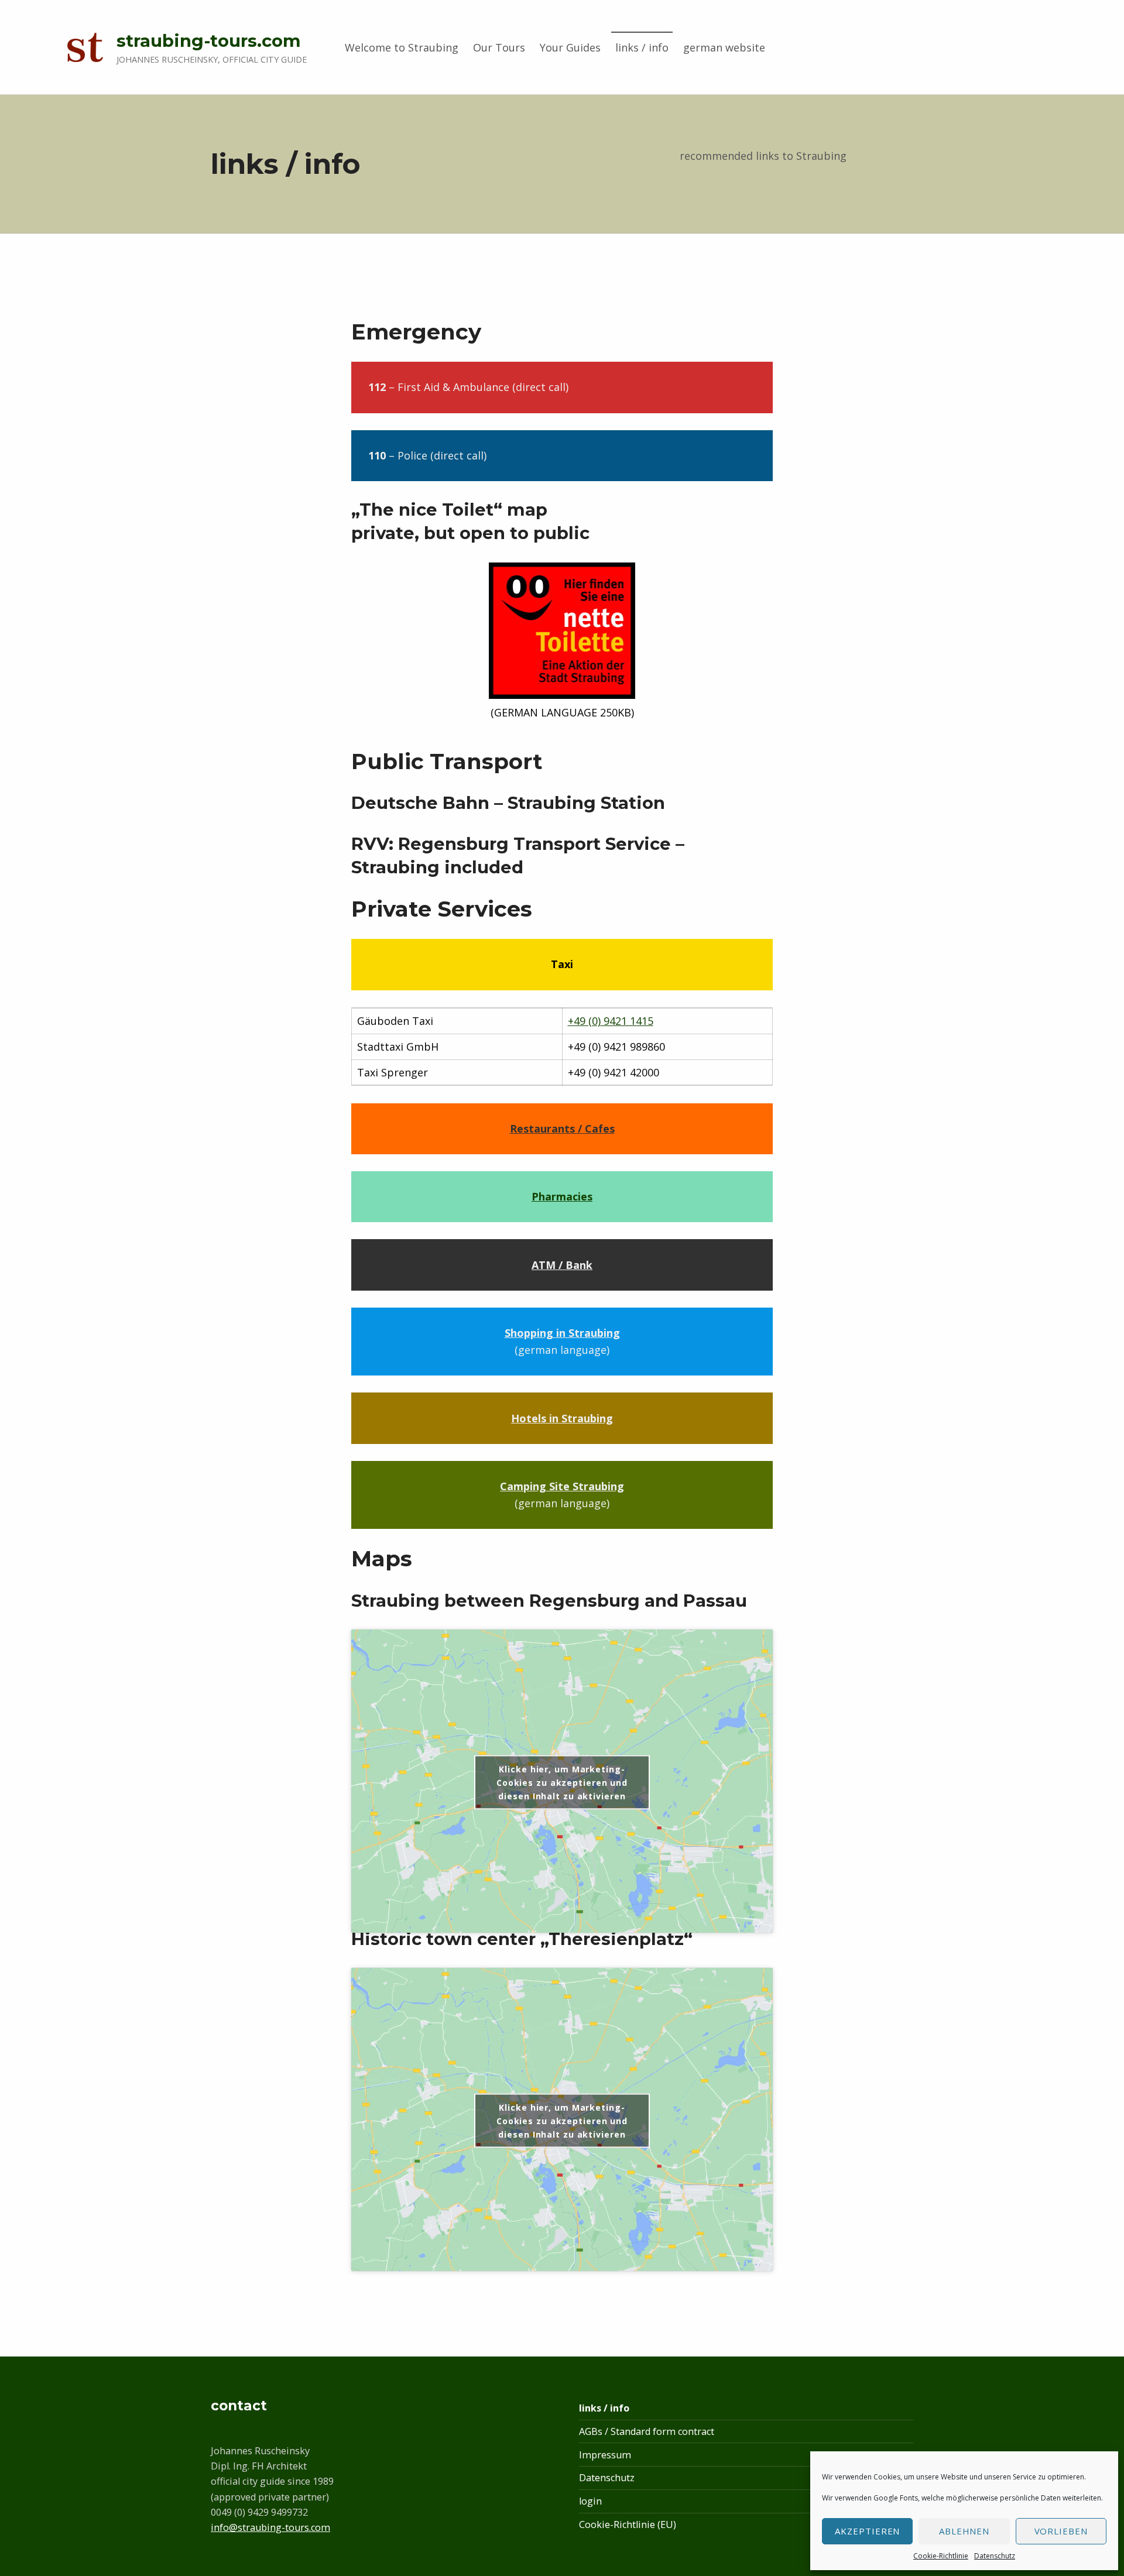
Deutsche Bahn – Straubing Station (508, 803)
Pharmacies (562, 1196)
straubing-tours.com (209, 41)
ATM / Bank (562, 1265)
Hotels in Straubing (562, 1418)
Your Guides (570, 47)
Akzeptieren (868, 2531)
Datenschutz (995, 2556)
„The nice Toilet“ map (449, 510)
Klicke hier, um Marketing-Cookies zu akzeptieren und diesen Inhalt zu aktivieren (562, 1782)
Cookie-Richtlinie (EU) (628, 2524)
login (590, 2501)
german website (724, 47)
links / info (642, 47)
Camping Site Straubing (562, 1486)
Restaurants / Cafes (562, 1128)
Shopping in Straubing (562, 1333)
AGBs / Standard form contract (647, 2431)
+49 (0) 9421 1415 (611, 1021)
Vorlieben (1061, 2531)
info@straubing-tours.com (270, 2527)
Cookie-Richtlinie (941, 2556)
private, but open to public (470, 533)
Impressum (605, 2455)
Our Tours (499, 47)
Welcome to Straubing (402, 47)
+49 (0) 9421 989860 (616, 1047)
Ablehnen (964, 2531)
